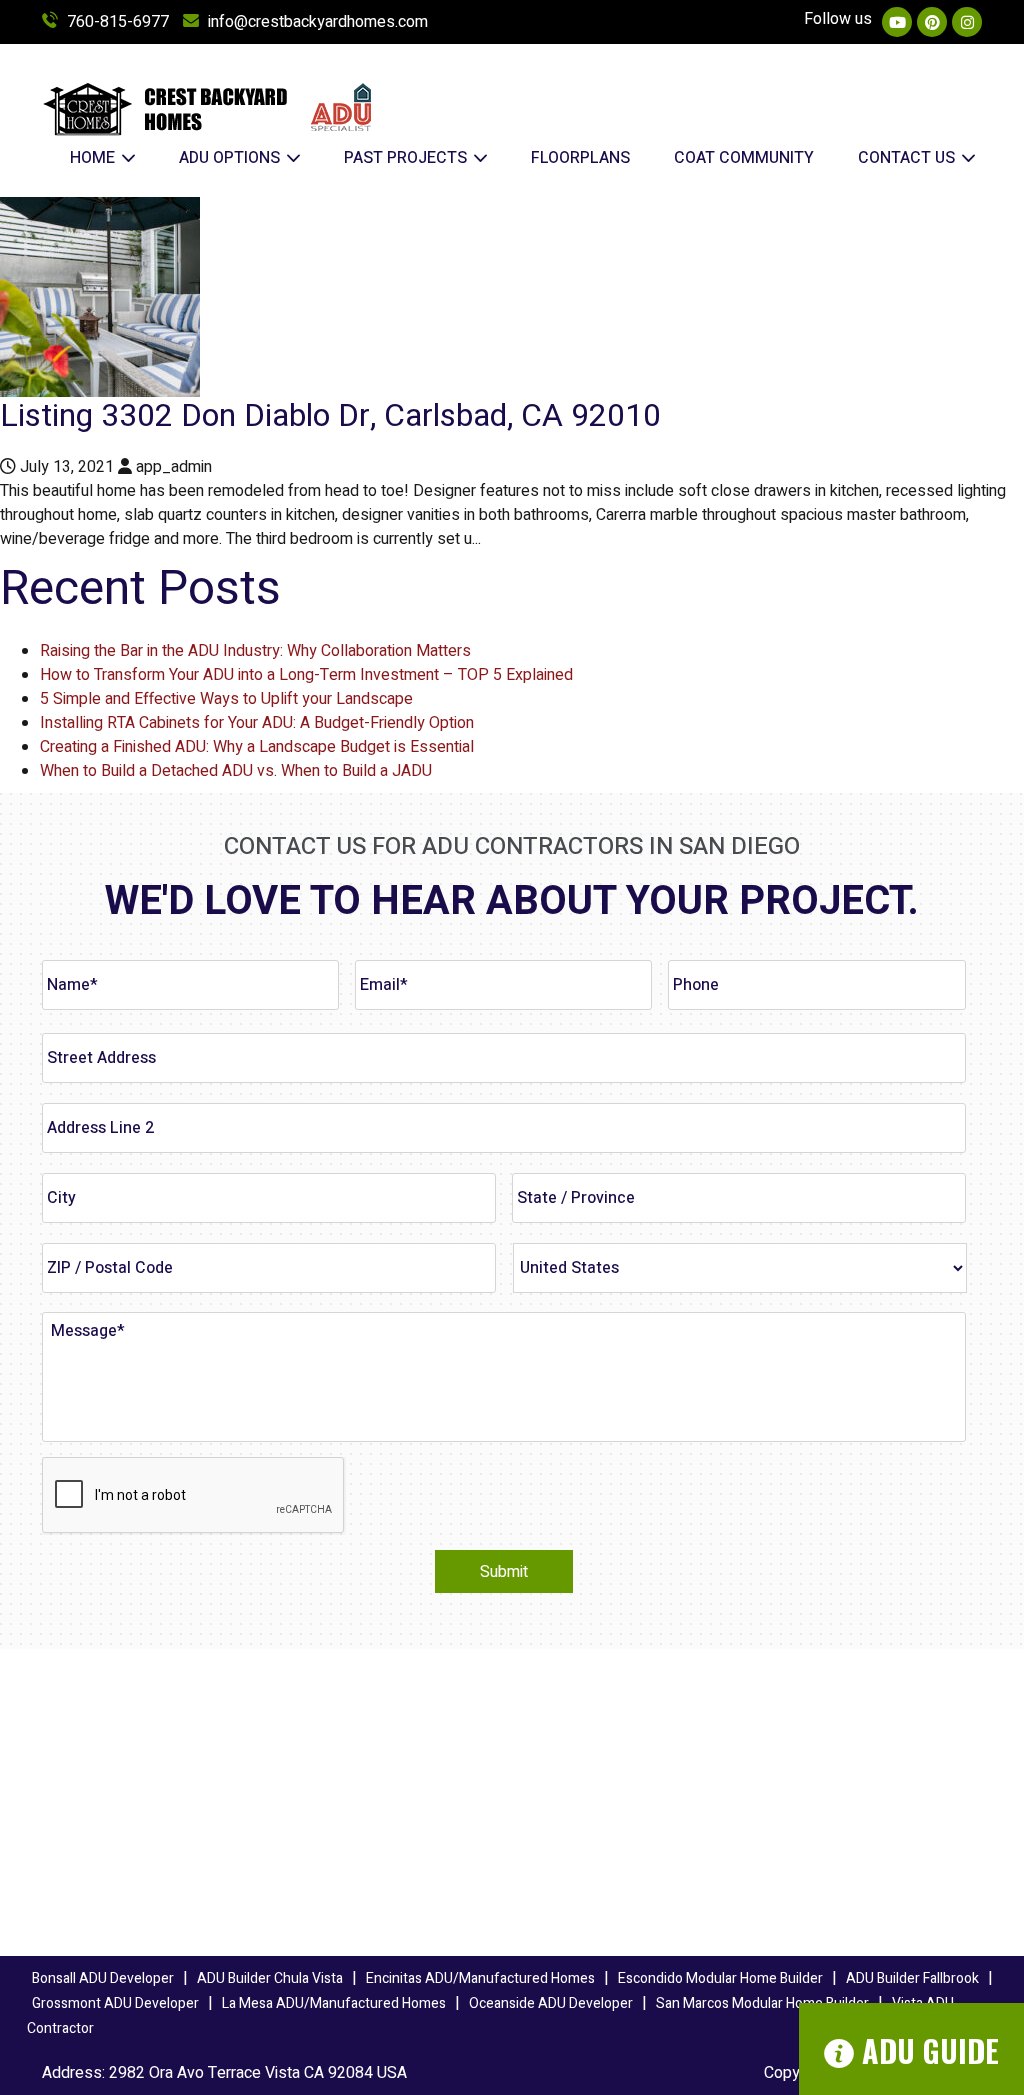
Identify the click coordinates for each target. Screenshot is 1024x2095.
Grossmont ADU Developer (115, 2003)
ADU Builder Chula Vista (270, 1978)
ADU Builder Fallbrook (912, 1978)
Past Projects (407, 158)
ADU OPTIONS (231, 158)
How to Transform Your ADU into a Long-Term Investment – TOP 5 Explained (306, 675)
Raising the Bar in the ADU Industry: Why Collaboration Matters (255, 651)
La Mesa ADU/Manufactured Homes (334, 2003)
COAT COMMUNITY (744, 158)
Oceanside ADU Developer (551, 2003)
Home (94, 158)
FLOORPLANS (580, 158)
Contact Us (908, 158)
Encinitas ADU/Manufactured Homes (480, 1978)
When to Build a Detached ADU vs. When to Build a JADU (236, 771)
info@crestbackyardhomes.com (318, 22)
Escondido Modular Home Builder (720, 1978)
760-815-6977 (118, 22)
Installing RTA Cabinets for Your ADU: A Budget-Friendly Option (257, 723)
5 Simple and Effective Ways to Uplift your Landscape (226, 699)
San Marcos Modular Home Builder (762, 2003)
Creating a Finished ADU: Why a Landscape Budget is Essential (257, 747)
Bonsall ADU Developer (103, 1978)
